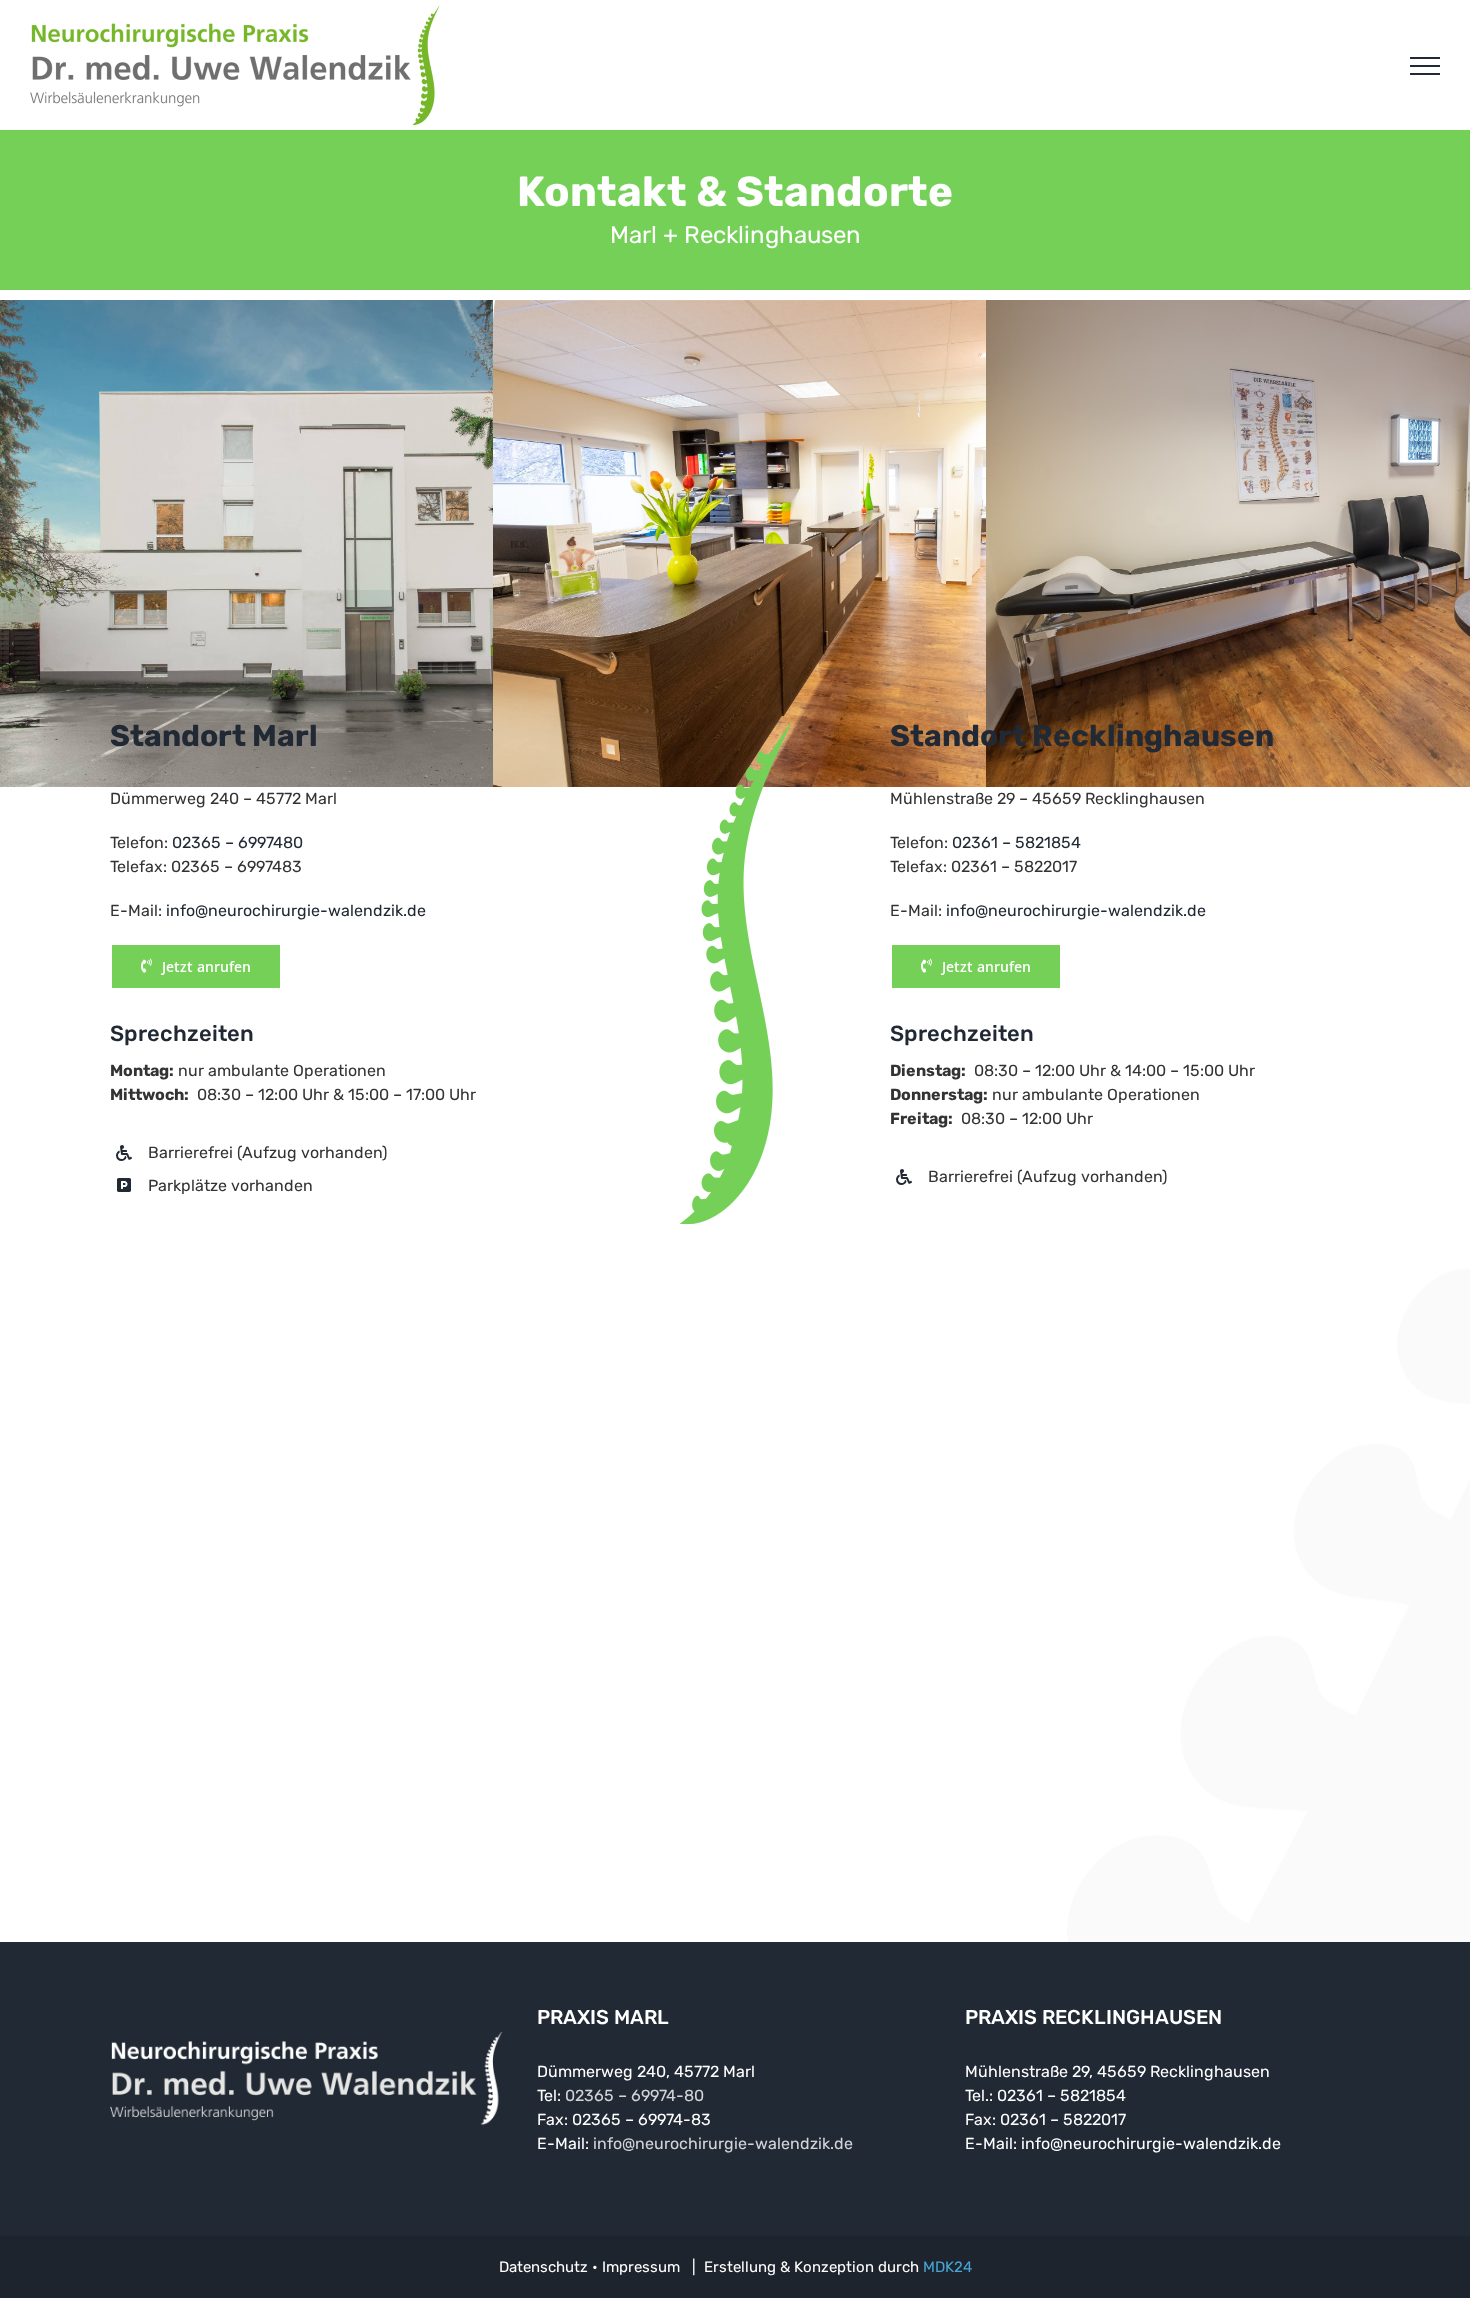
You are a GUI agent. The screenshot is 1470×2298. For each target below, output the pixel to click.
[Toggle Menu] (1425, 66)
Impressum (641, 2267)
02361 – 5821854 (1016, 842)
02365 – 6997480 (237, 842)
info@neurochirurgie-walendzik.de (296, 910)
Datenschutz (543, 2267)
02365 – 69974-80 (634, 2095)
